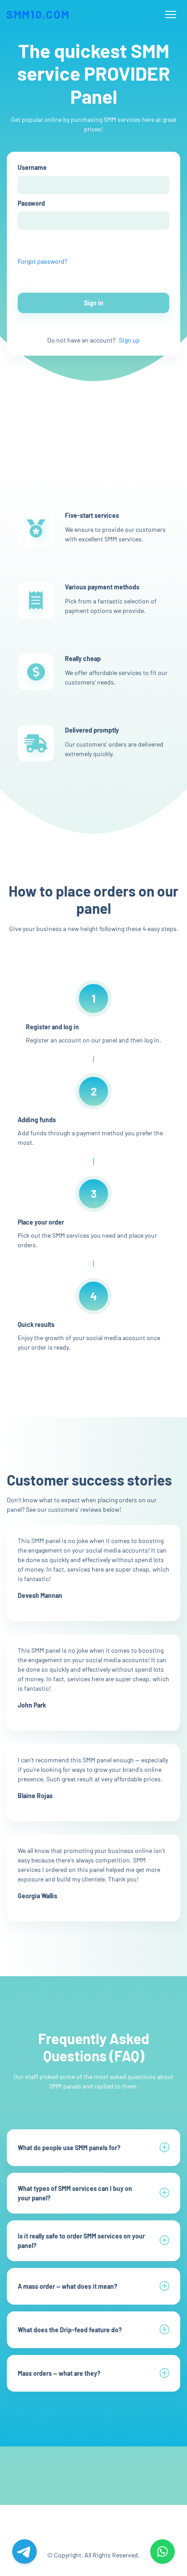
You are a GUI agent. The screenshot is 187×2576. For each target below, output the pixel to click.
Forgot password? (42, 261)
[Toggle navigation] (170, 15)
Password (31, 203)
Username (32, 167)
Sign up (129, 340)
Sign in (94, 303)
